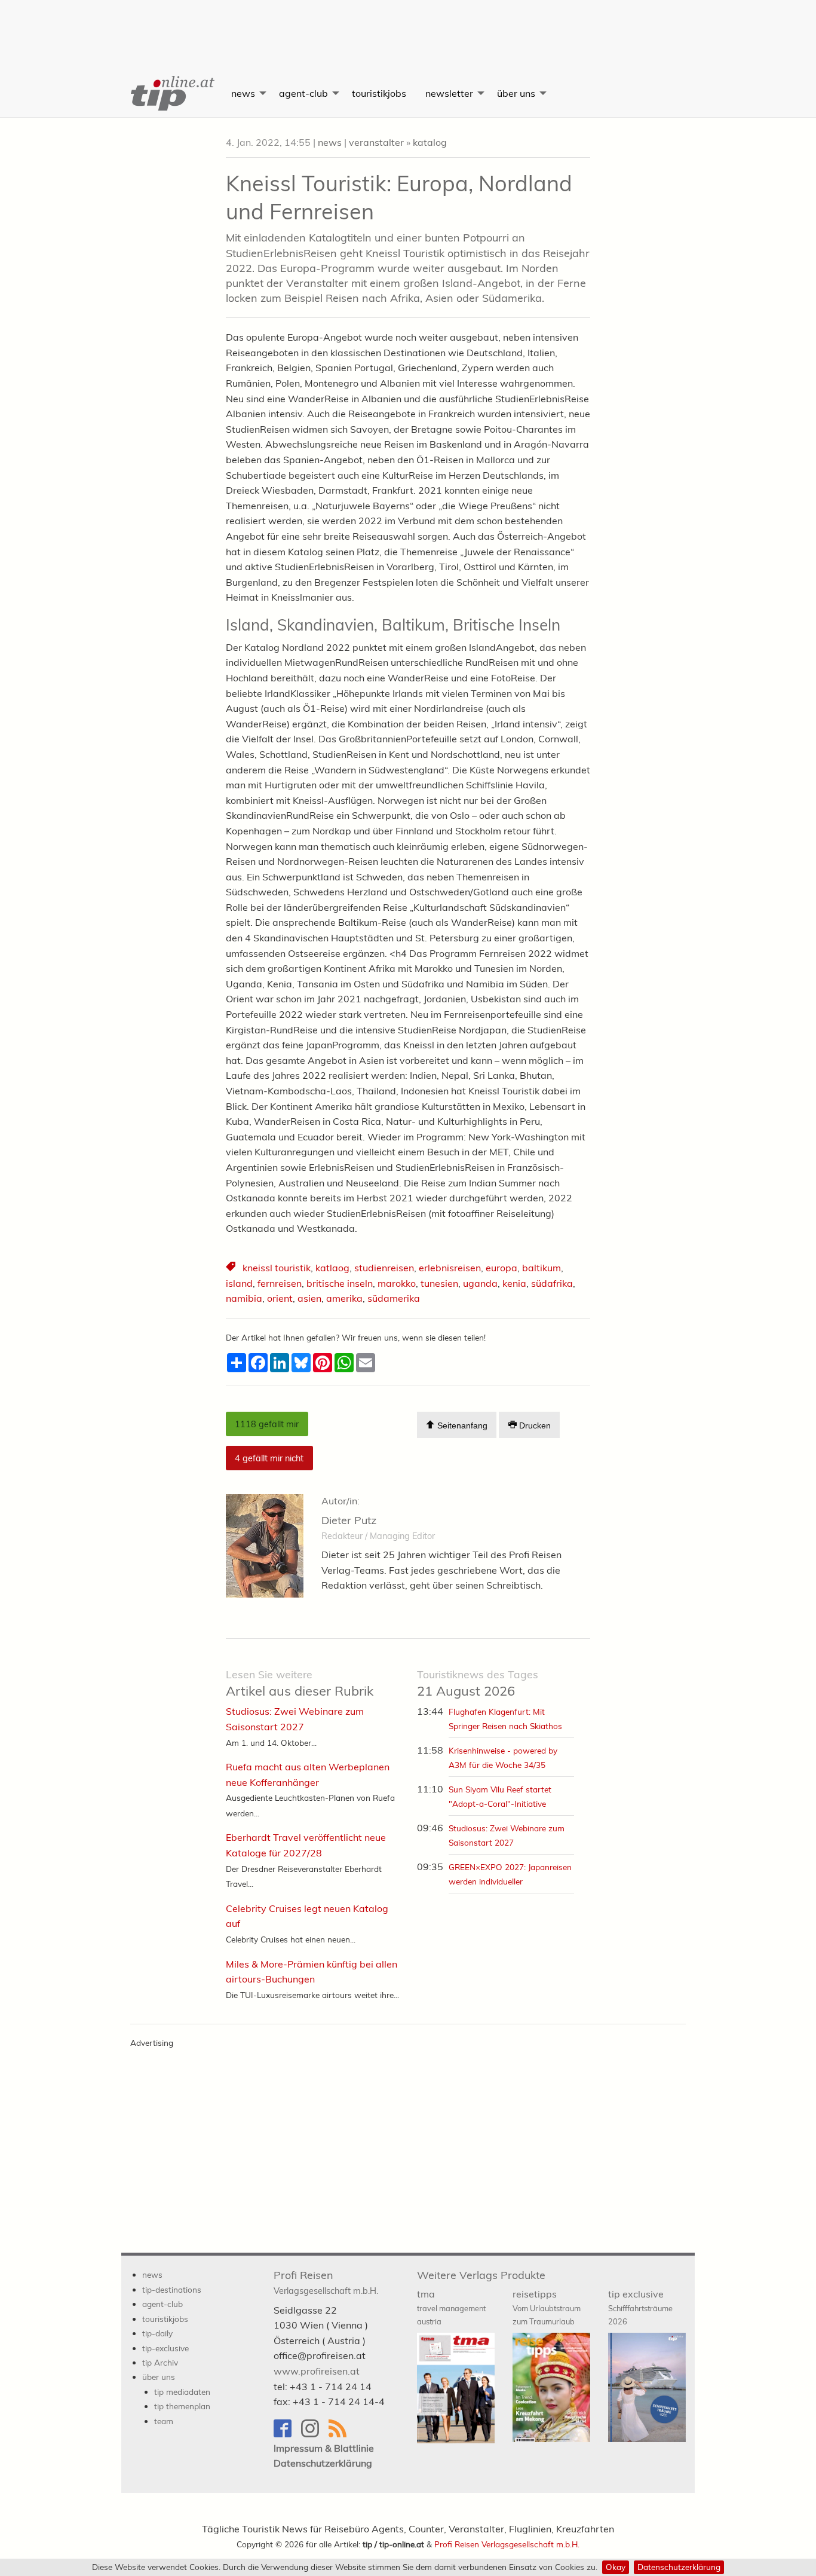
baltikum (542, 1268)
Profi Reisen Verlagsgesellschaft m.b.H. (507, 2544)
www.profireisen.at (317, 2371)
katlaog (332, 1268)
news (243, 93)
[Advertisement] (408, 27)
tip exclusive (640, 2307)
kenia (514, 1283)
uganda (480, 1283)
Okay (616, 2567)
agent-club (303, 93)
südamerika (394, 1298)
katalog (430, 142)
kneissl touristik (277, 1268)
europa (501, 1268)
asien (309, 1298)
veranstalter (376, 142)
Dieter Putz (349, 1520)
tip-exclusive (165, 2348)
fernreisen (280, 1283)
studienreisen (384, 1268)
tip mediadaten (182, 2392)
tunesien (439, 1283)
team (164, 2421)
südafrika (552, 1283)
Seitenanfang (461, 1425)
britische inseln (340, 1283)
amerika (344, 1298)
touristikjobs (379, 93)
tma (451, 2307)
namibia (244, 1298)
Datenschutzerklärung (679, 2567)
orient (280, 1298)
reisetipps (547, 2307)
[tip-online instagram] (315, 2434)
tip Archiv (160, 2362)
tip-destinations (172, 2289)
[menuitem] (171, 93)
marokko (397, 1283)
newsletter (449, 93)
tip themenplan (182, 2406)
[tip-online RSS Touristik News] (341, 2434)
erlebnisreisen (450, 1268)
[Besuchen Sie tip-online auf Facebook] (287, 2434)
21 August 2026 (478, 1683)
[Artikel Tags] (232, 1268)
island (239, 1283)
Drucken (534, 1425)
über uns (516, 93)
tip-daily (157, 2333)
